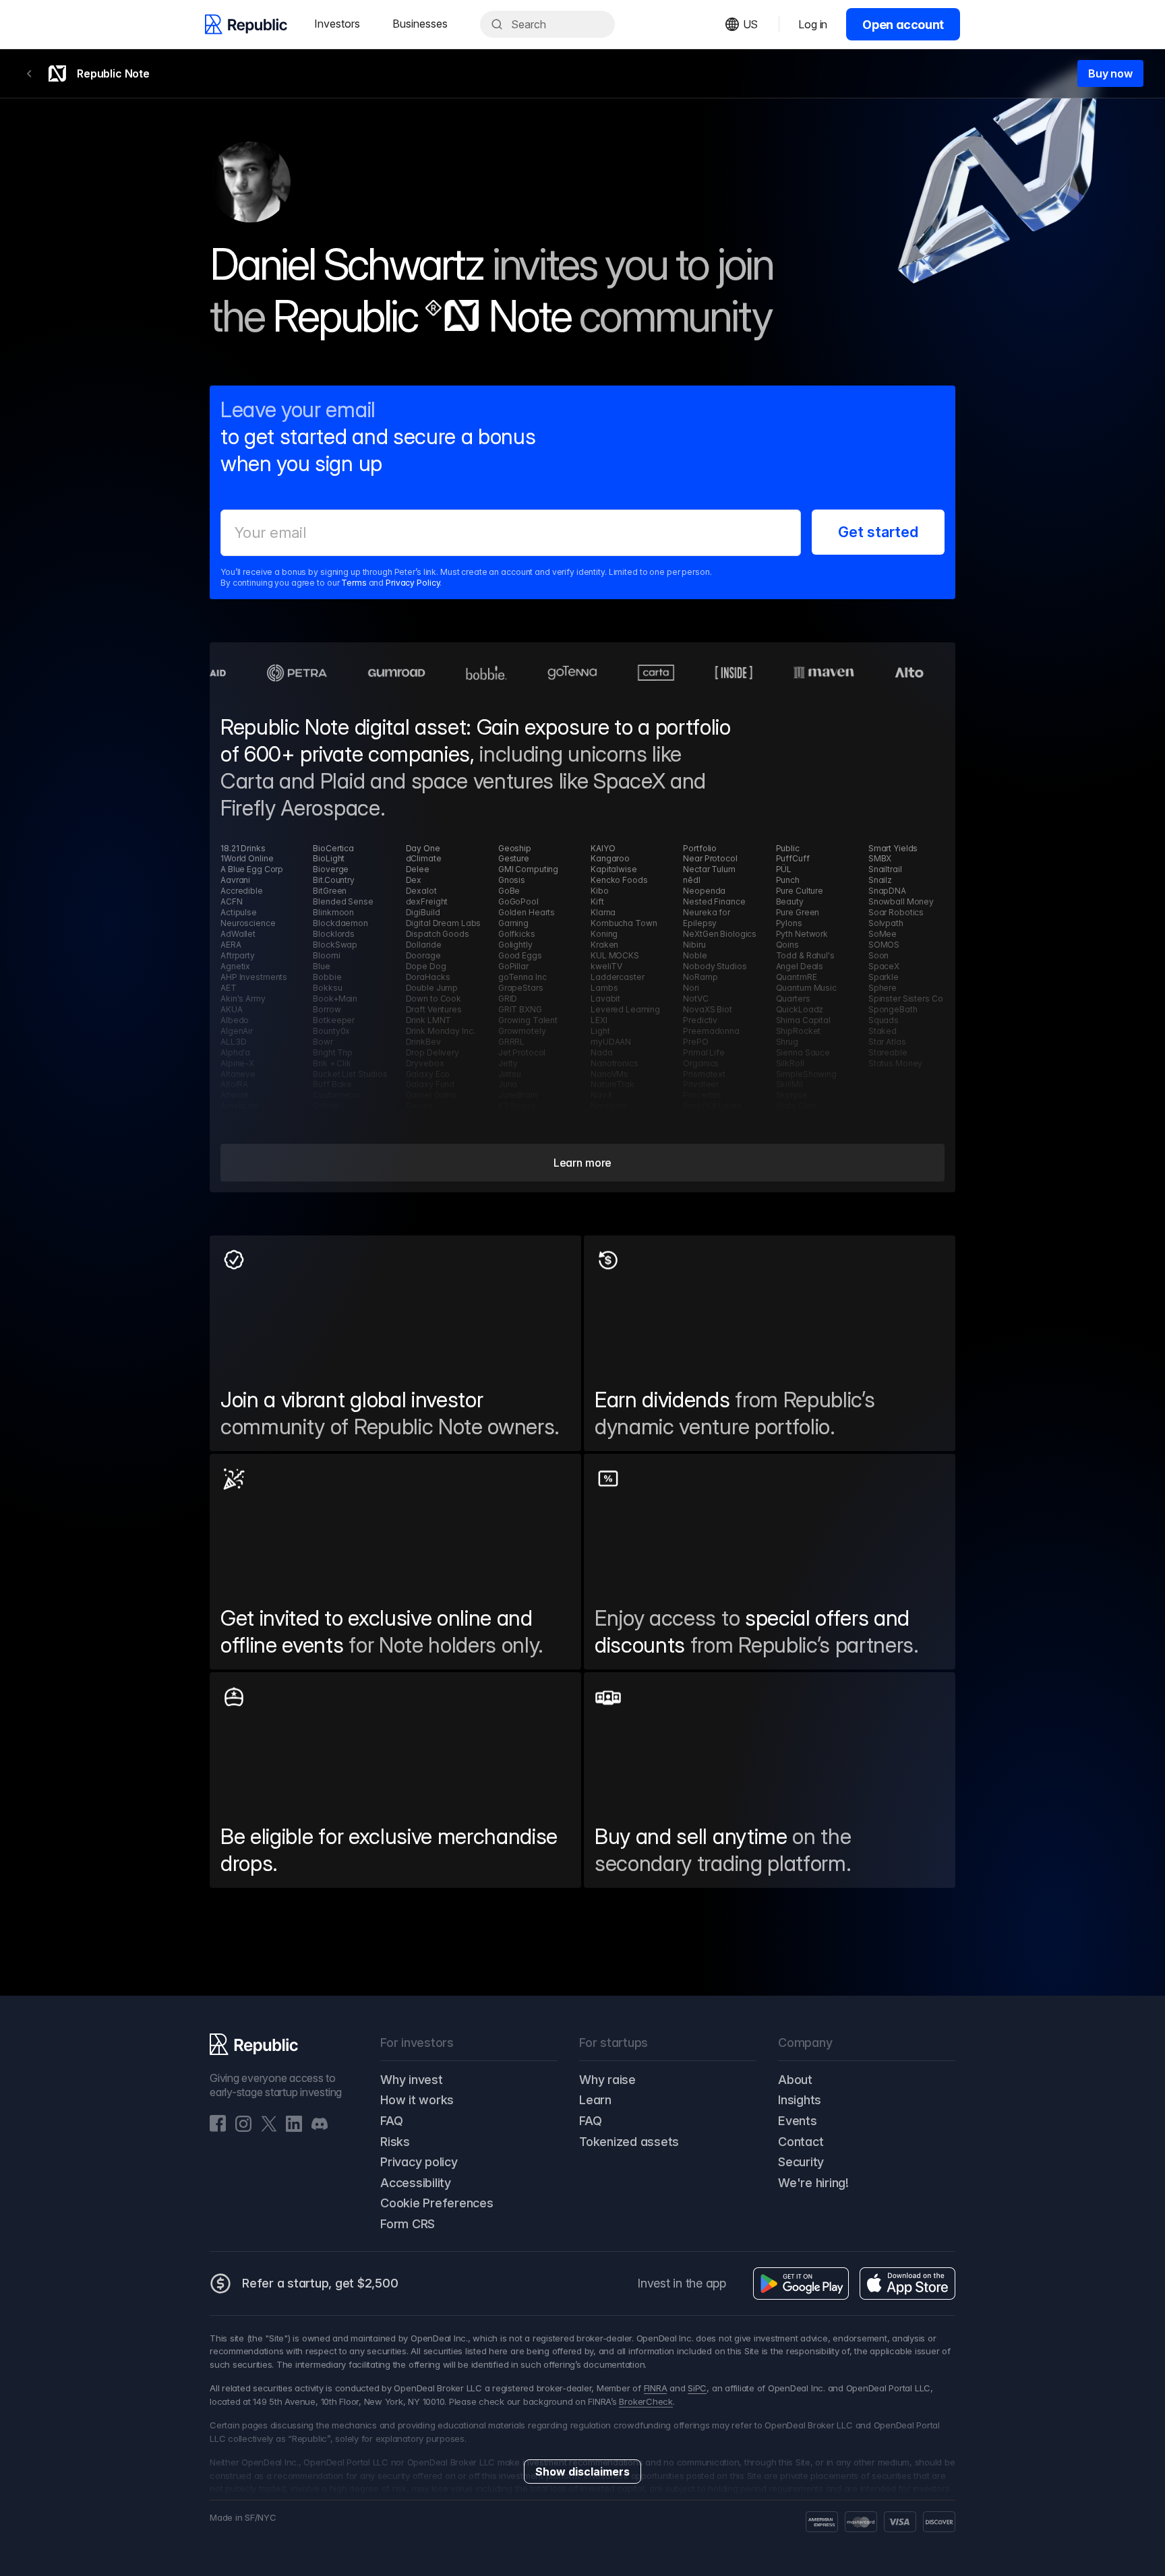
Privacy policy (419, 2162)
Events (798, 2121)
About (795, 2080)
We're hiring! (813, 2183)
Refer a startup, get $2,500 (320, 2283)
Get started (878, 532)
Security (801, 2162)
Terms (354, 583)
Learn (595, 2100)
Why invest (412, 2080)
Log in (813, 24)
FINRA (656, 2388)
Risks (395, 2142)
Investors (337, 24)
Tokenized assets (629, 2142)
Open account (903, 25)
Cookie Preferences (437, 2203)
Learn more (582, 1163)
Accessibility (416, 2183)
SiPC (697, 2388)
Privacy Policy (413, 583)
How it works (417, 2100)
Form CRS (408, 2224)
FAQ (391, 2121)
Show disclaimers (582, 2472)
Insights (800, 2100)
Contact (801, 2142)
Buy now (1110, 73)
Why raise (607, 2080)
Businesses (420, 24)
